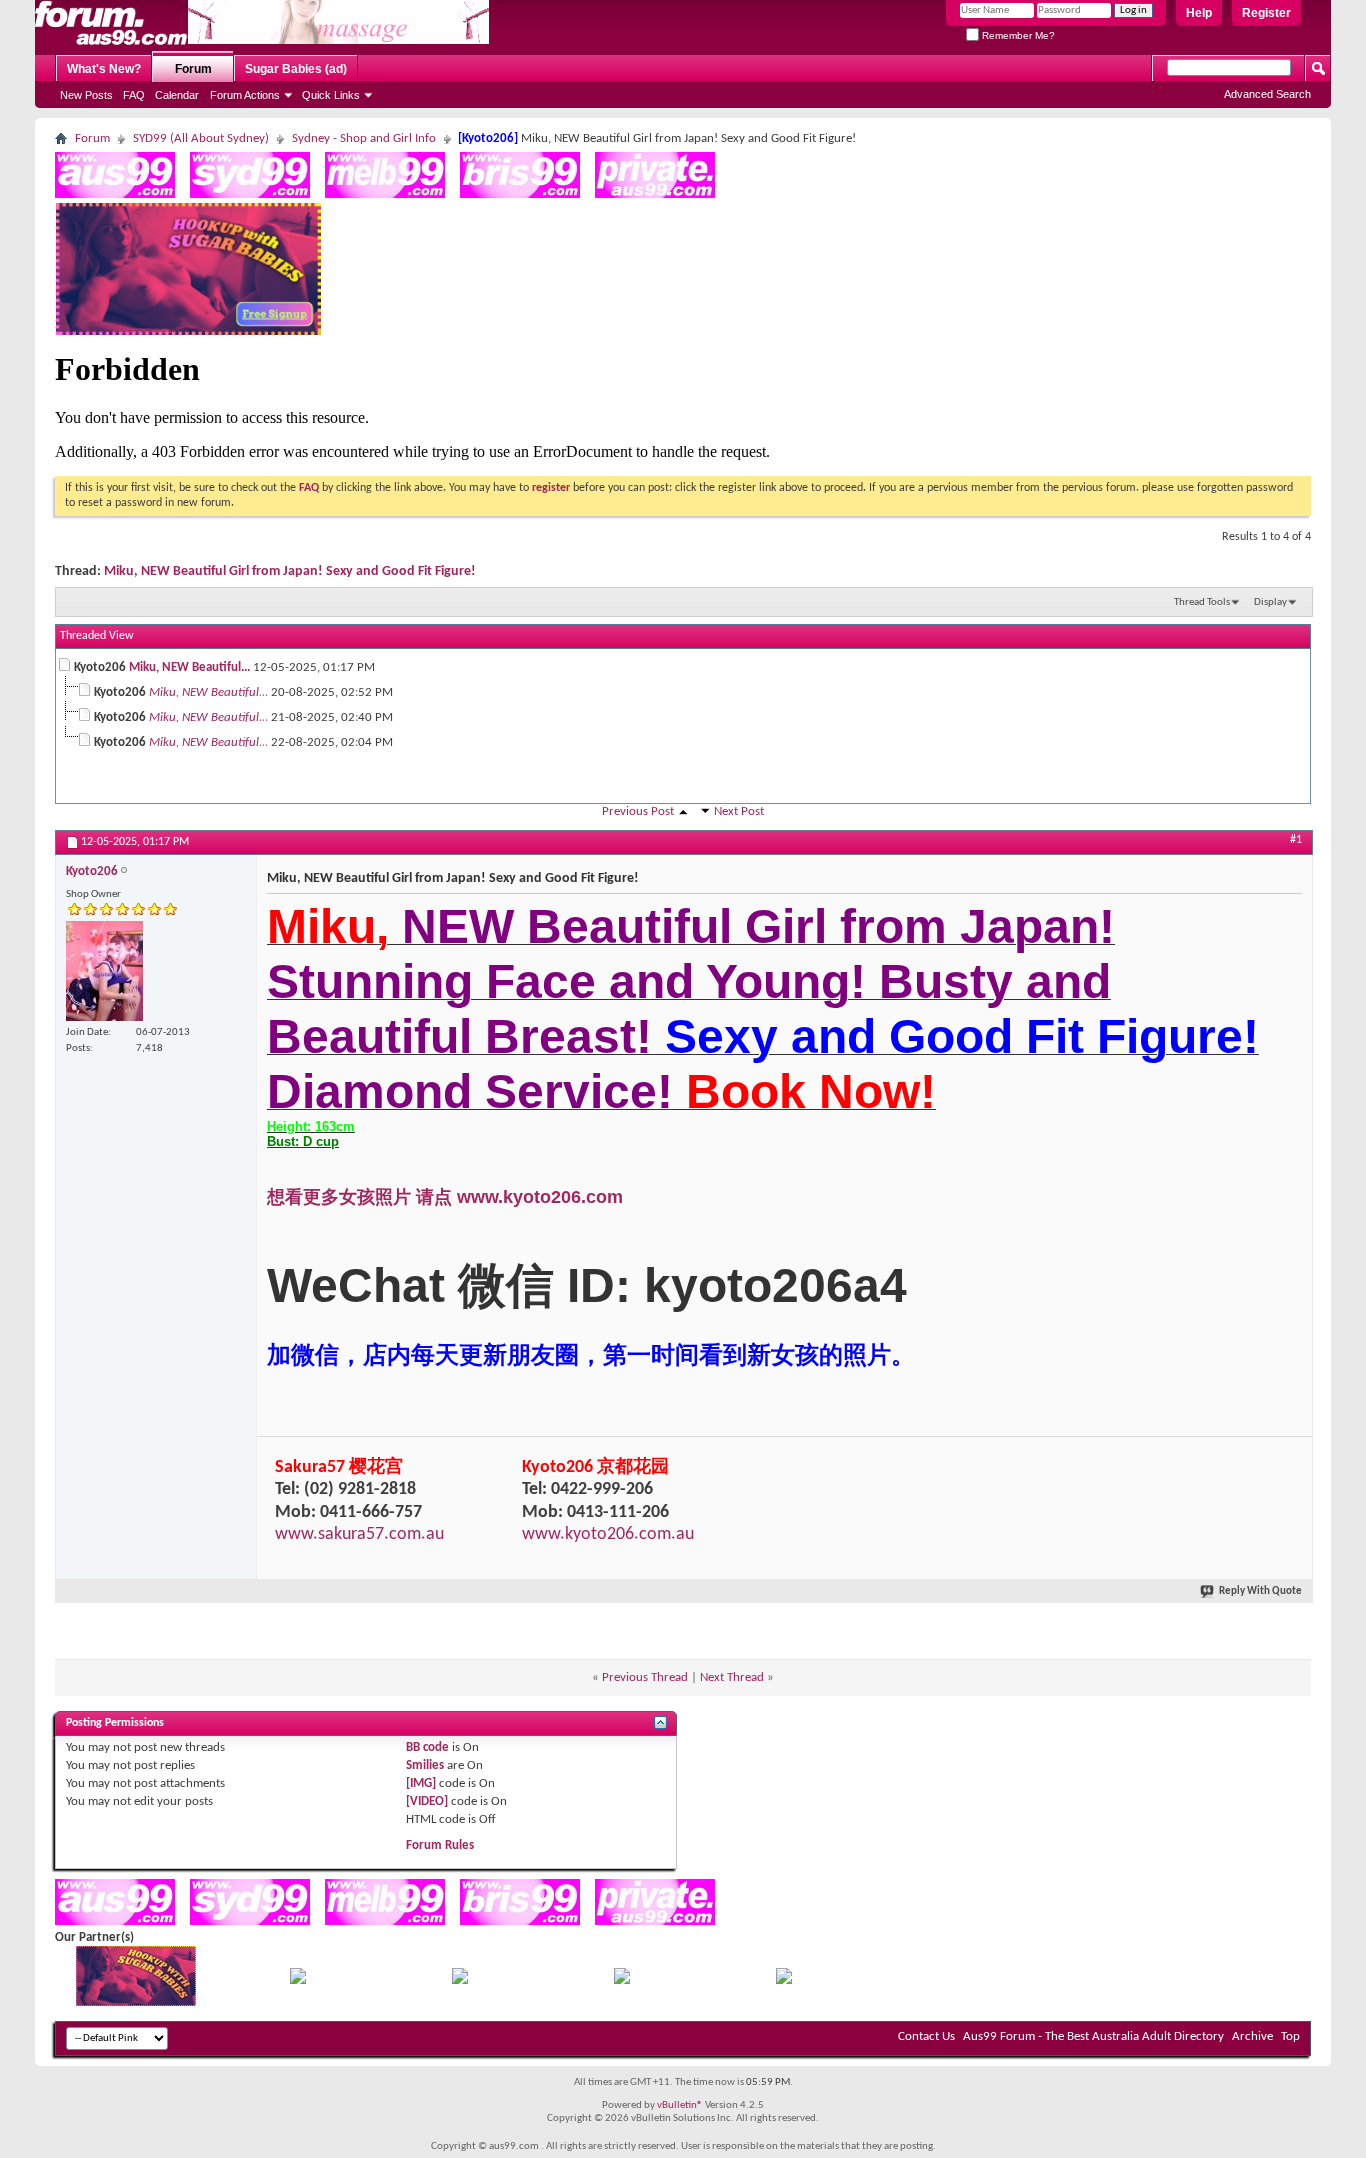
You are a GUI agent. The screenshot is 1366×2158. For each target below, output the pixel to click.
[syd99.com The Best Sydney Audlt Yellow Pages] (250, 194)
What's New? (104, 69)
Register (1266, 13)
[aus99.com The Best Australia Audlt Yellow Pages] (115, 194)
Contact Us (926, 2036)
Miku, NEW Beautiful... (189, 667)
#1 (1296, 840)
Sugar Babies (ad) (296, 69)
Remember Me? (1017, 35)
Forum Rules (440, 1845)
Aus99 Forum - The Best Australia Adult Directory (1093, 2036)
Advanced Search (1267, 94)
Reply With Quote (1260, 1591)
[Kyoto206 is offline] (104, 971)
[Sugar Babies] (188, 331)
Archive (1252, 2036)
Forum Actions (245, 95)
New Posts (86, 95)
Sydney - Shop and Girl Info (364, 138)
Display (1270, 602)
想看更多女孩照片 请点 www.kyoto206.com (445, 1197)
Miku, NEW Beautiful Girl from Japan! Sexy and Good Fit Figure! (290, 571)
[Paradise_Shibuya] (784, 1980)
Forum (193, 69)
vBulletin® (680, 2105)
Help (1199, 13)
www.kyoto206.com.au (608, 1534)
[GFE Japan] (460, 1980)
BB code (427, 1747)
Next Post (739, 811)
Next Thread (732, 1677)
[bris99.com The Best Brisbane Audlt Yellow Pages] (520, 194)
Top (1290, 2036)
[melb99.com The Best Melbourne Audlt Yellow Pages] (385, 194)
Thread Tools (1202, 602)
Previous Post (638, 811)
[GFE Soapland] (622, 1980)
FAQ (134, 95)
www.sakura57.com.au (359, 1534)
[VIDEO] (427, 1801)
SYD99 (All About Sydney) (201, 138)
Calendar (177, 95)
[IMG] (421, 1783)
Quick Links (331, 95)
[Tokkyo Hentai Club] (298, 1980)
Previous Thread (645, 1677)
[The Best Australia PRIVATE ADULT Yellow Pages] (655, 194)
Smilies (425, 1765)
